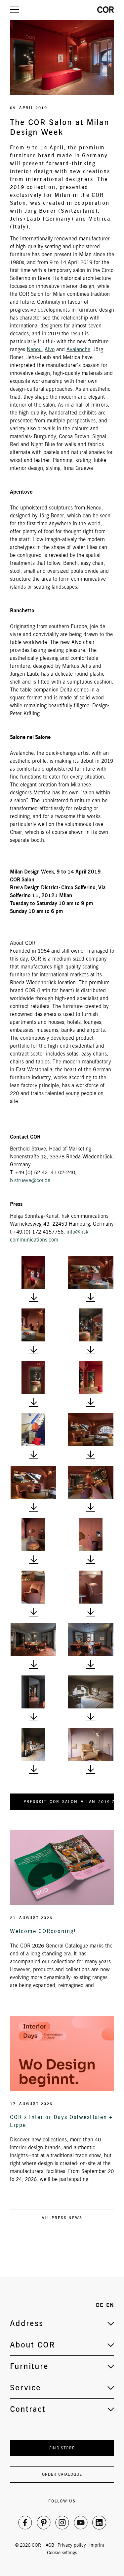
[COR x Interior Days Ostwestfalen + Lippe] (62, 2053)
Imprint (97, 2545)
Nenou (34, 349)
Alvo (50, 349)
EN (110, 2305)
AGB (50, 2545)
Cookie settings (62, 2553)
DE (100, 2305)
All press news (62, 2218)
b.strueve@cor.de (30, 1180)
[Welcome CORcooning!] (62, 1867)
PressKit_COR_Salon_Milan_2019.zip (69, 1802)
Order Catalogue (62, 2474)
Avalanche (78, 349)
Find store (62, 2448)
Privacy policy (72, 2545)
